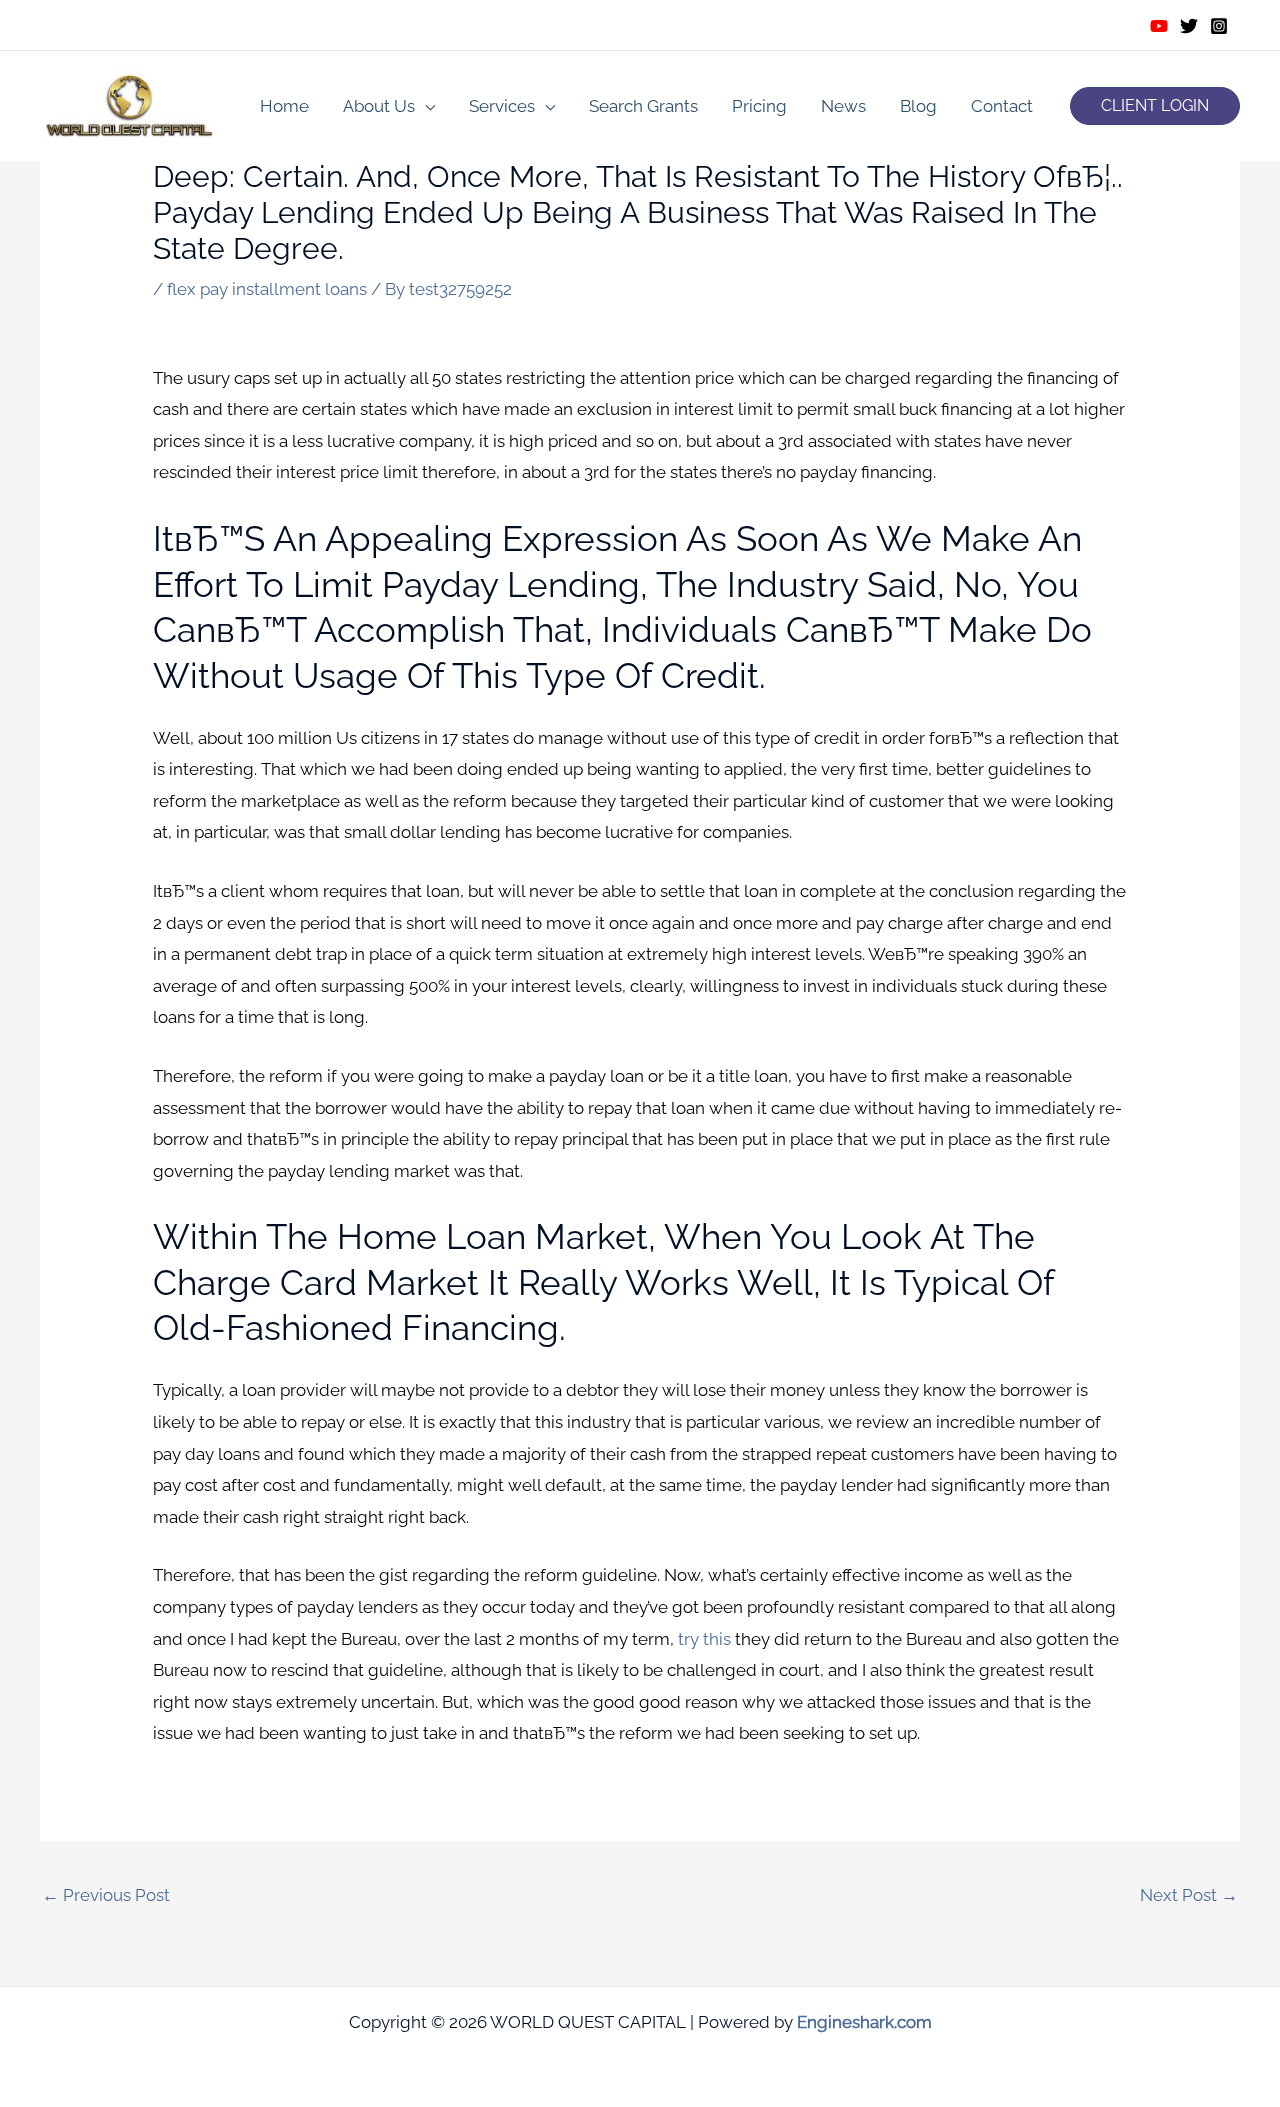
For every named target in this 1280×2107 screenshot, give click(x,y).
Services (502, 106)
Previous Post (106, 1895)
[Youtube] (1159, 26)
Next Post (1189, 1895)
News (843, 106)
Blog (918, 106)
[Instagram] (1219, 26)
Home (284, 106)
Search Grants (643, 106)
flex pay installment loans (267, 289)
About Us (379, 106)
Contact (1002, 106)
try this (704, 1639)
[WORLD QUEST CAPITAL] (130, 104)
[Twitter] (1189, 26)
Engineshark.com (864, 2022)
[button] (1155, 106)
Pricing (759, 106)
